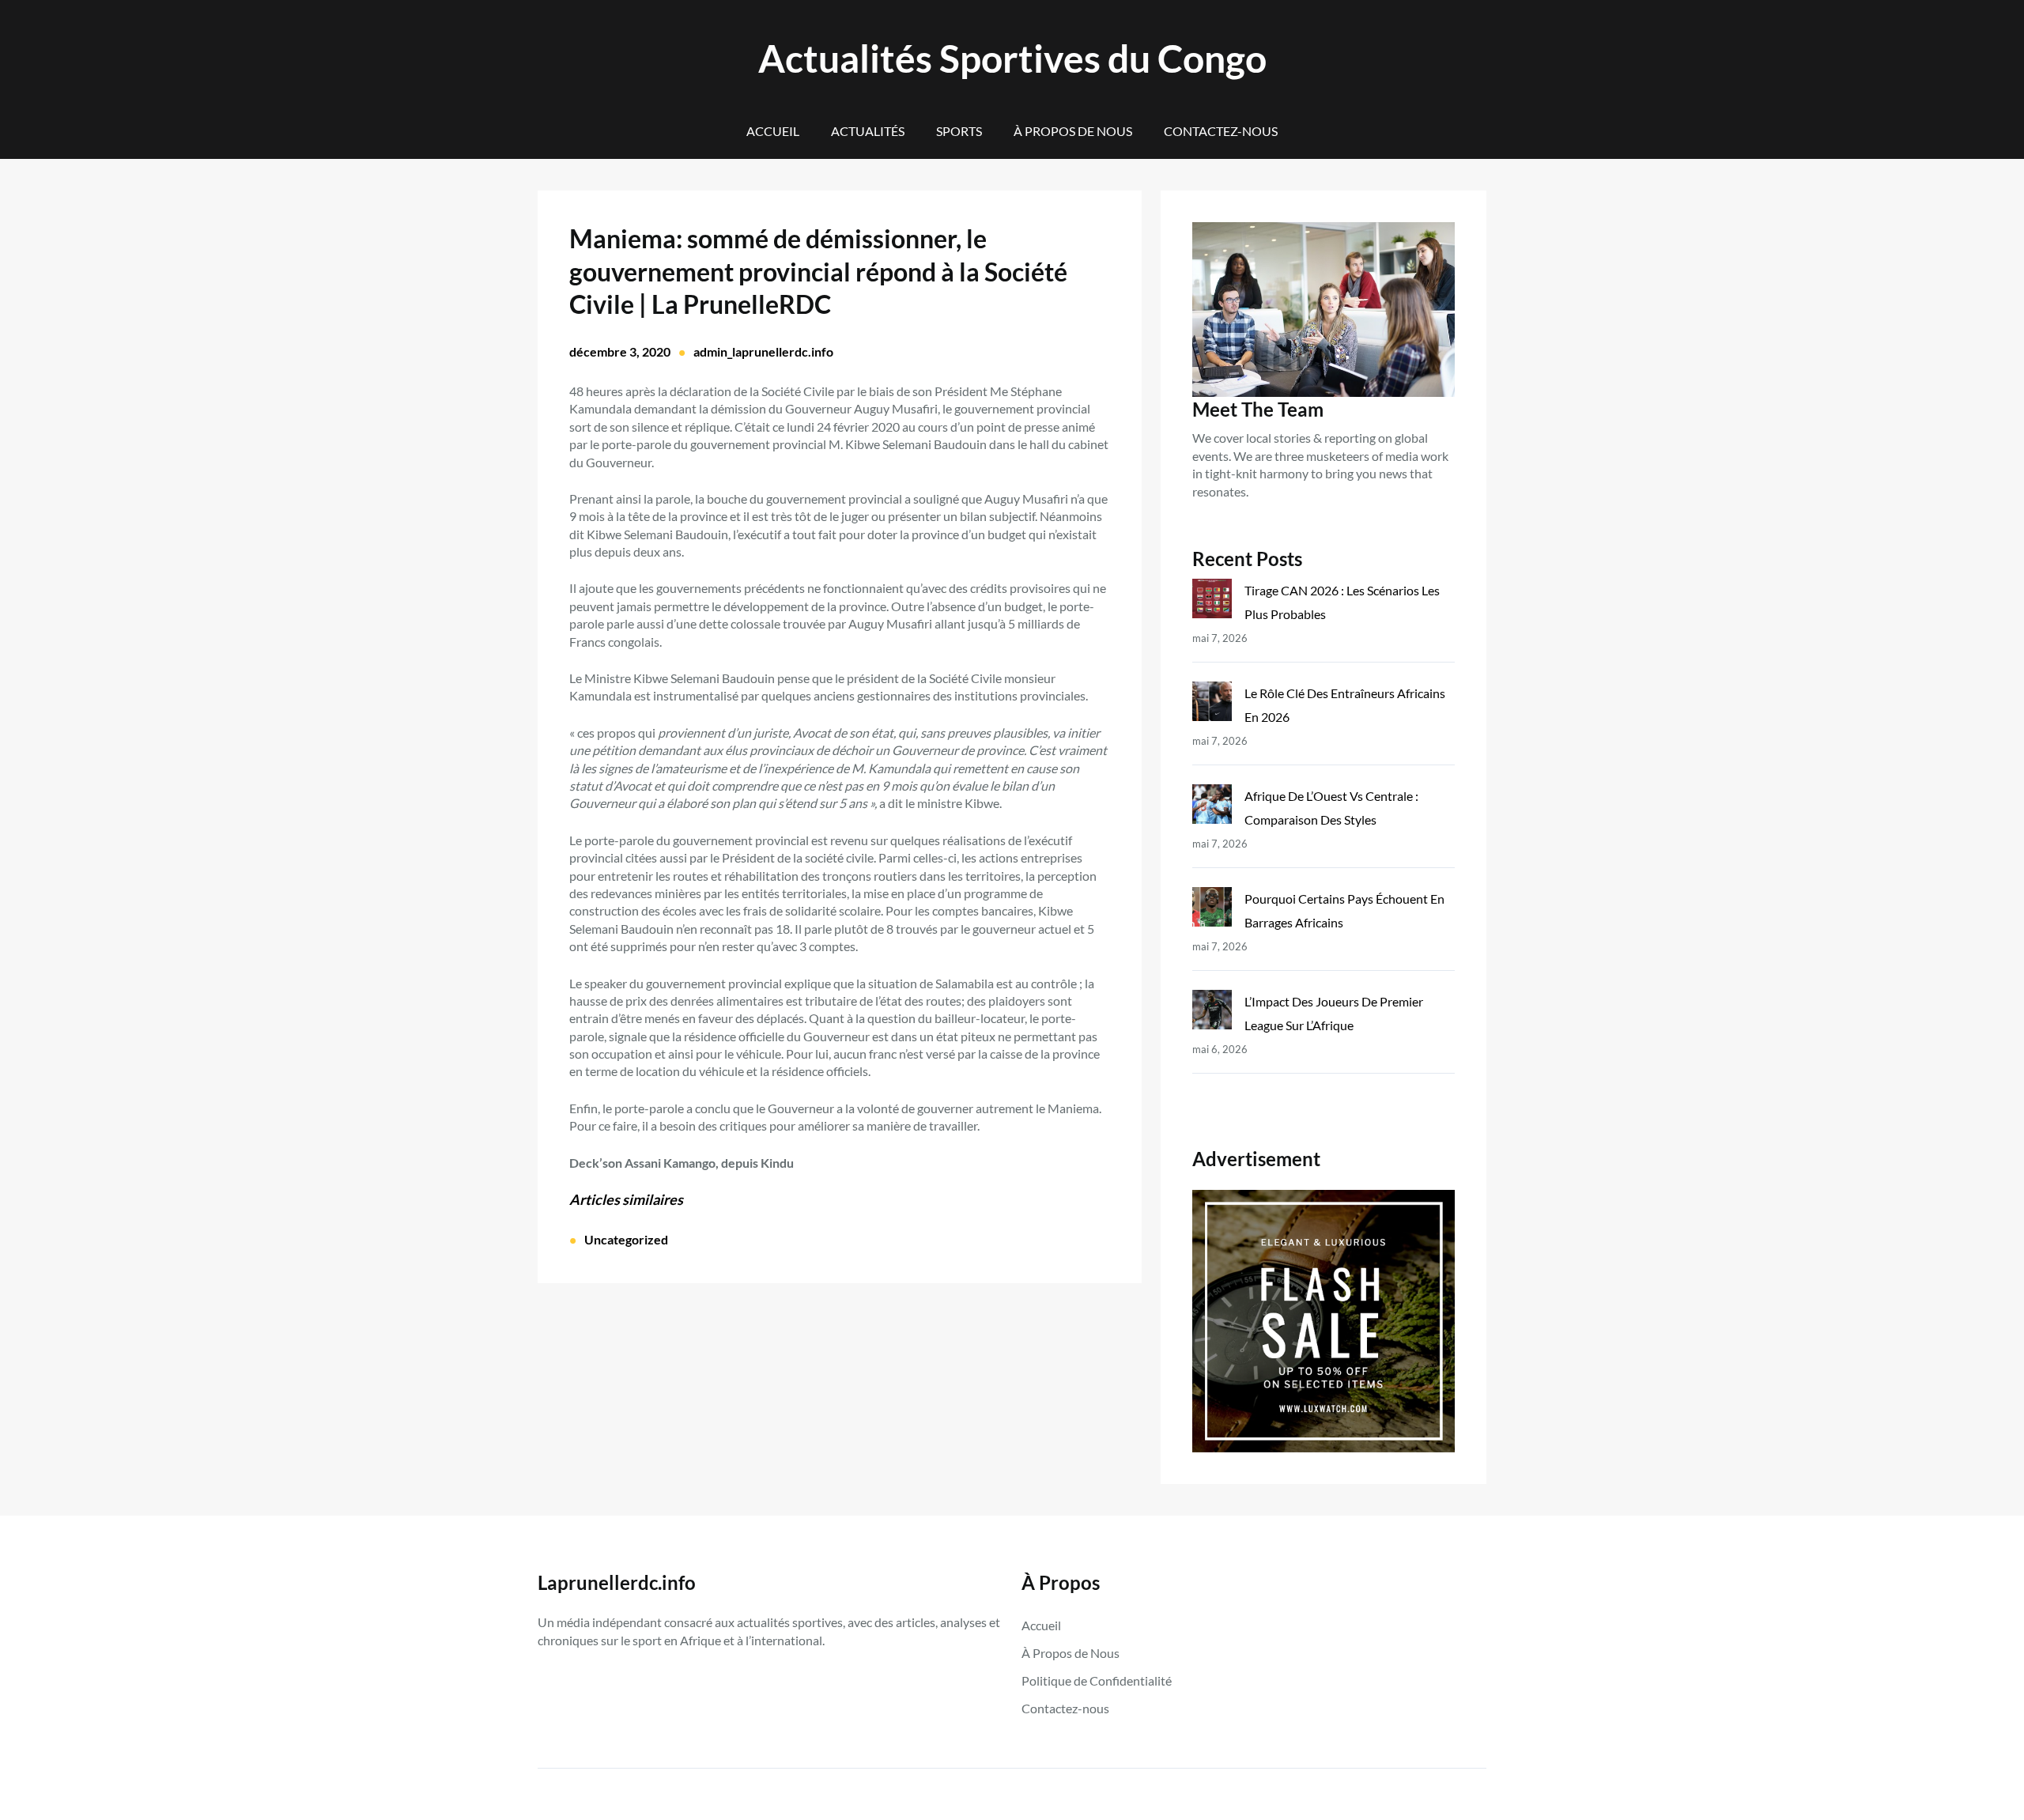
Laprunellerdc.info (617, 1582)
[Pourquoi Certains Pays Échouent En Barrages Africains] (1212, 910)
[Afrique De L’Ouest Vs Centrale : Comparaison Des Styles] (1212, 808)
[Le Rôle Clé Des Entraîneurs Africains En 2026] (1212, 705)
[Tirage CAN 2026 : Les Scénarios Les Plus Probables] (1212, 602)
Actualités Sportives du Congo (1012, 58)
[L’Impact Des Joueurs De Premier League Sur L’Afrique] (1212, 1013)
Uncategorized (626, 1239)
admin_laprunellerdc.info (763, 351)
